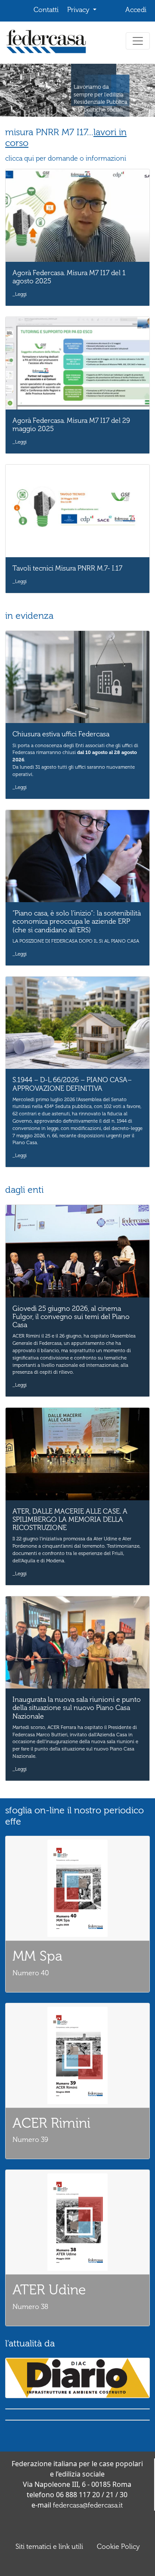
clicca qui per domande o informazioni (66, 158)
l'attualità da (30, 2343)
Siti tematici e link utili (49, 2547)
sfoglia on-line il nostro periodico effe (74, 1816)
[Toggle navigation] (138, 41)
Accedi (136, 10)
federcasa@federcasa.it (88, 2505)
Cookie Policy (118, 2547)
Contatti (46, 10)
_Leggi (20, 294)
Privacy (79, 10)
